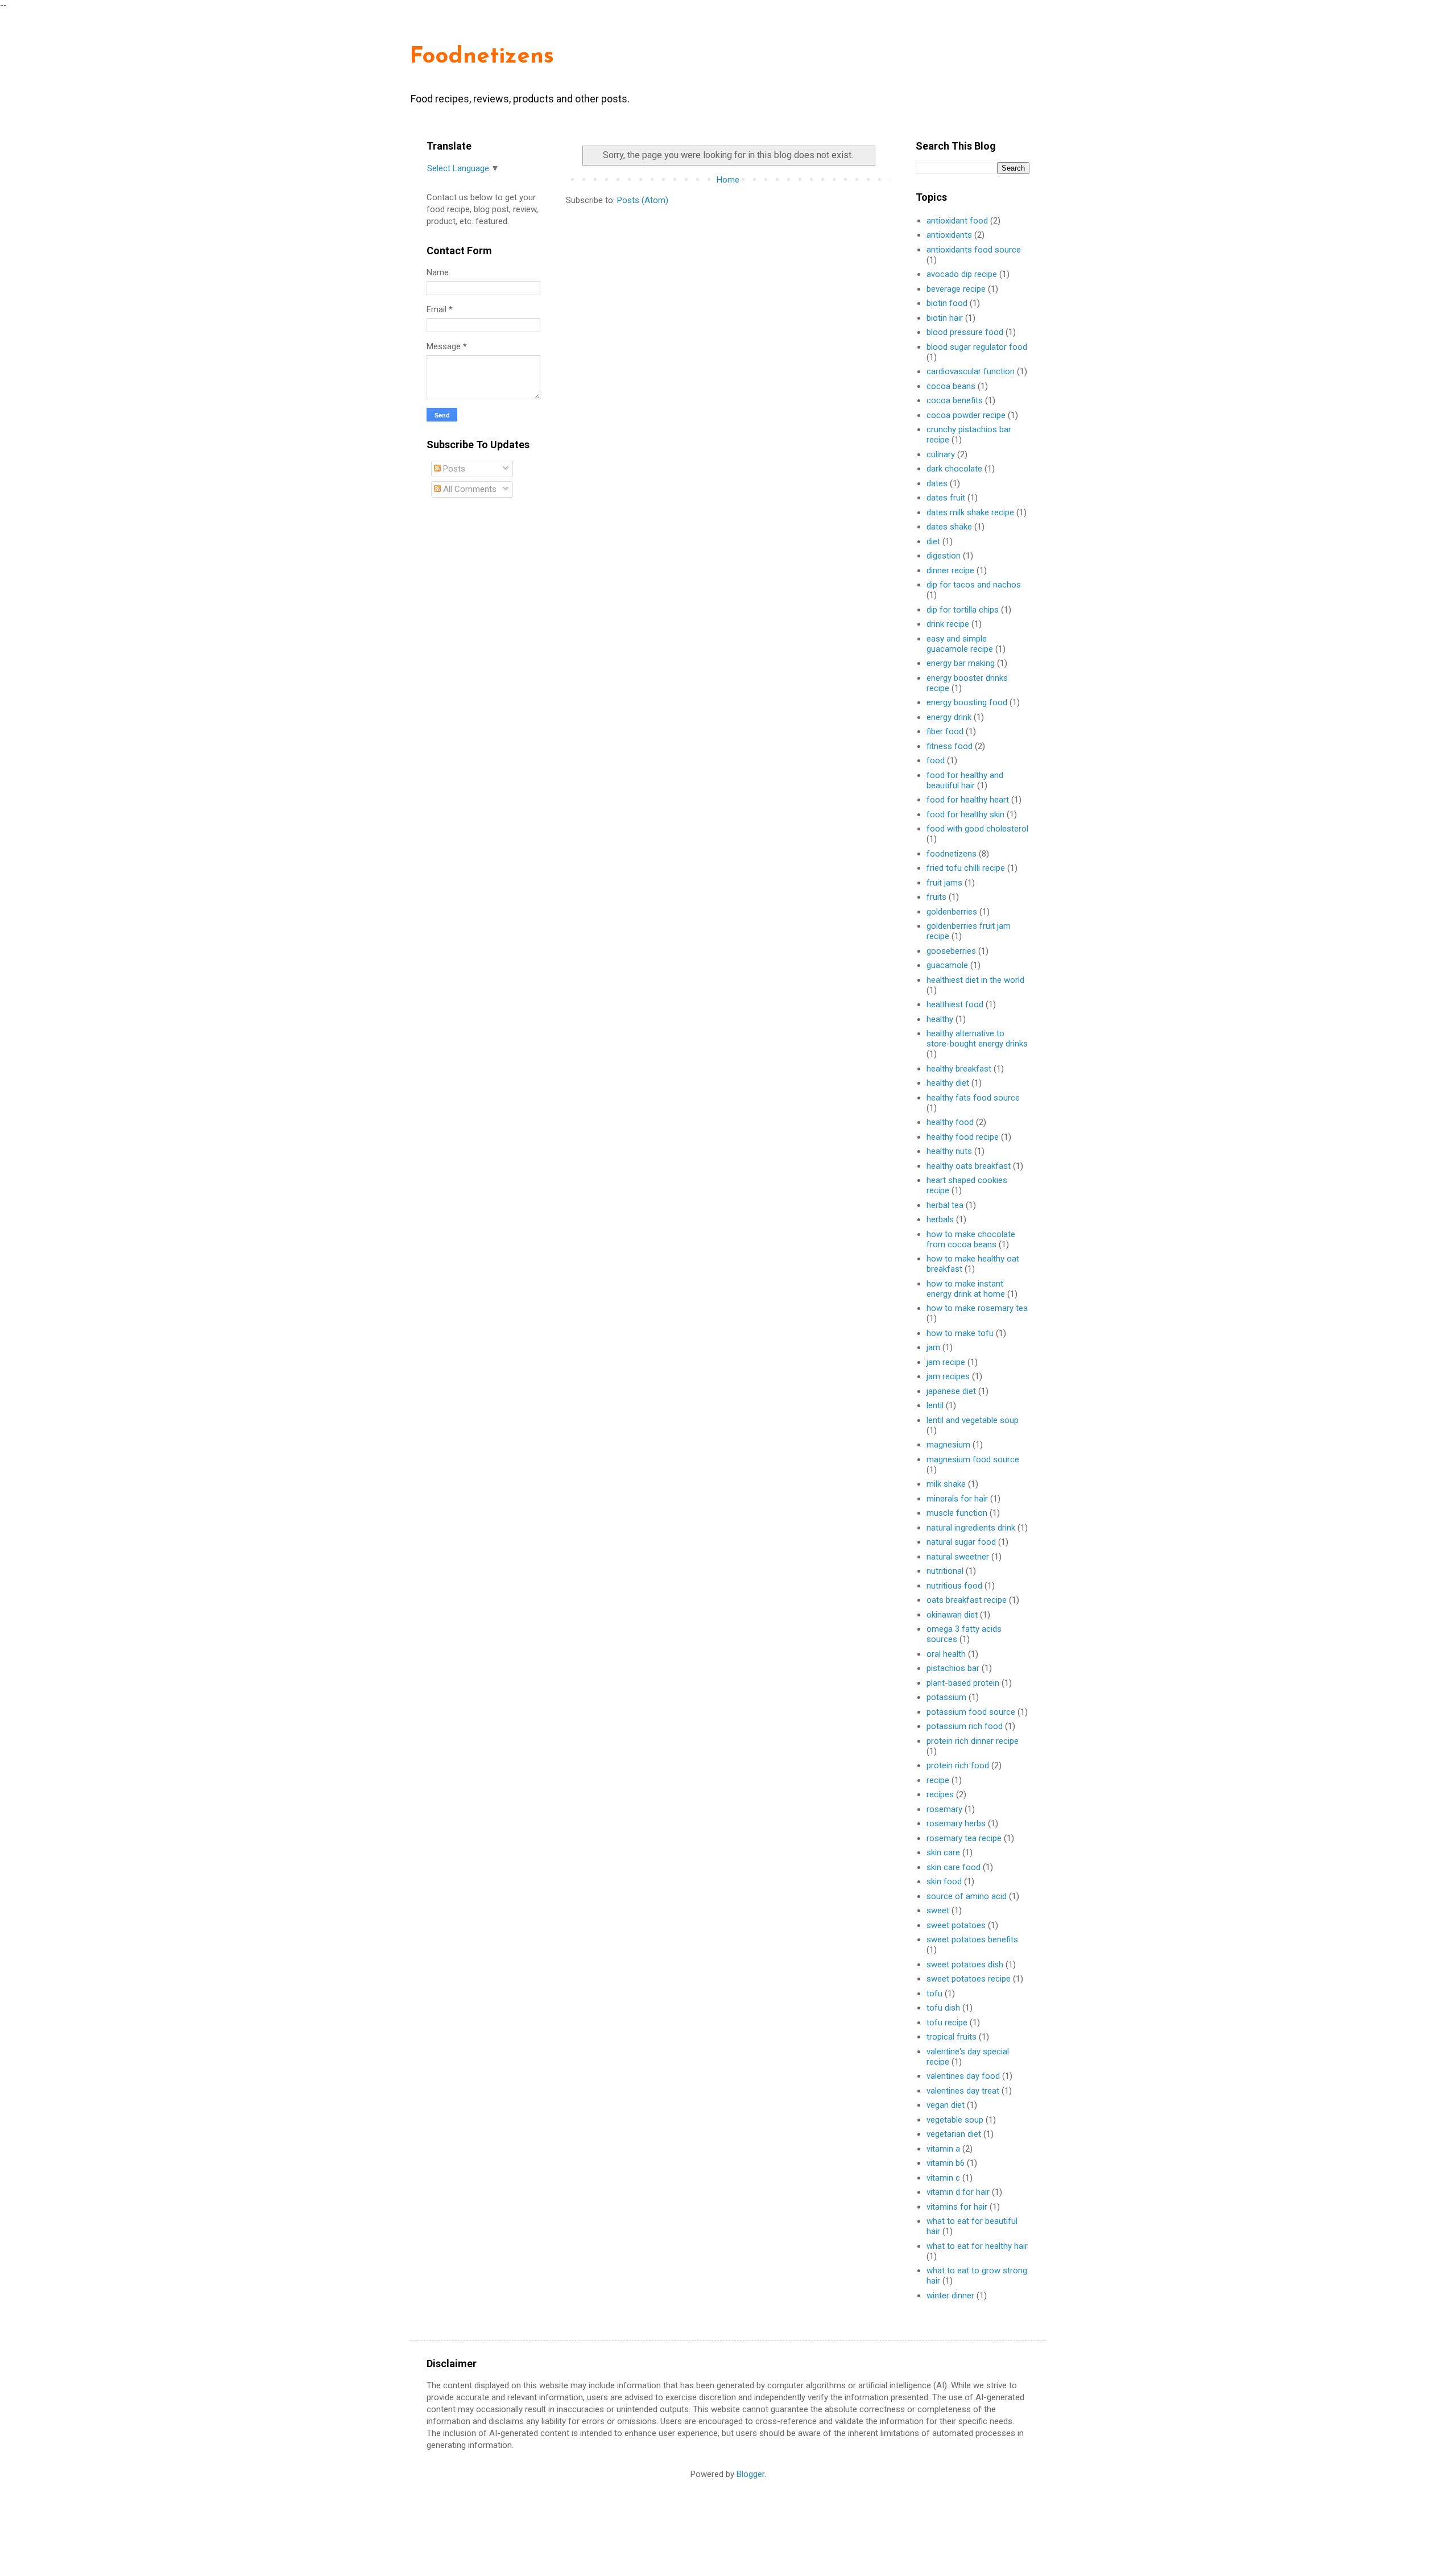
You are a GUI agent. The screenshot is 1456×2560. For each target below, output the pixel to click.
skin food (944, 1881)
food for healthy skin (965, 814)
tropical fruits (952, 2037)
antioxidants (949, 235)
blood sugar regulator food (977, 347)
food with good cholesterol (977, 829)
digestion (944, 556)
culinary (941, 454)
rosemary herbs (956, 1823)
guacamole (947, 965)
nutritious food (954, 1586)
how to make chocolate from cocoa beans (971, 1239)
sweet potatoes (956, 1925)
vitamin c (943, 2178)
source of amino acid (967, 1896)
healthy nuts (949, 1151)
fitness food (950, 746)
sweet (938, 1910)
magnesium (948, 1445)
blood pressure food (965, 332)
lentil (935, 1405)
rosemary (944, 1809)
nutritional (945, 1571)
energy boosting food (967, 702)
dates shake (949, 527)
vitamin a (943, 2149)
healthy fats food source (973, 1098)
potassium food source (971, 1712)
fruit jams (944, 883)
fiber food (945, 731)
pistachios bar (953, 1668)
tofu (934, 1994)
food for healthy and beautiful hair (965, 780)
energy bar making (961, 663)
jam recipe (946, 1362)
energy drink (949, 717)
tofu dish (943, 2008)
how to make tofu (960, 1333)
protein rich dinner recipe (973, 1741)
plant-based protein (963, 1683)
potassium (946, 1697)
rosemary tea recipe (964, 1838)
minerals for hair (957, 1499)
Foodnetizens (482, 57)
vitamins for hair (957, 2207)
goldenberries (952, 912)
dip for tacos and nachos (974, 585)
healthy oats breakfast (969, 1166)
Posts (453, 469)
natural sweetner (958, 1557)
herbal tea (945, 1205)
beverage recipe (956, 289)
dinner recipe (950, 570)
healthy (940, 1019)
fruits (936, 897)
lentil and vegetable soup (973, 1420)
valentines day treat (963, 2091)
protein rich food (958, 1765)
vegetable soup (955, 2120)
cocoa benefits (955, 400)
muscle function (957, 1513)
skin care (943, 1852)
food (936, 760)
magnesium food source (973, 1459)
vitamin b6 (946, 2163)
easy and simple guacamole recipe (960, 644)
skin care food (954, 1867)
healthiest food (955, 1004)
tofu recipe (947, 2023)
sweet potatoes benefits (972, 1939)
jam (933, 1347)
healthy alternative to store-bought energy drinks (977, 1039)
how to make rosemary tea (977, 1308)
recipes (940, 1794)
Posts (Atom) (643, 200)
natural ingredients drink (971, 1528)
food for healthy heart (968, 800)
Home (728, 180)
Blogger (750, 2474)
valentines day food (963, 2076)
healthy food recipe (963, 1137)
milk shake (946, 1484)
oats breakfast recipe (967, 1600)
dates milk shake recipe (970, 512)
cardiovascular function (971, 371)
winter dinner (950, 2296)
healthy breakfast (959, 1069)
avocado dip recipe (962, 274)
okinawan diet (952, 1615)
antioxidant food (957, 221)
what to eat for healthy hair (977, 2246)
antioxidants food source (974, 250)
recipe (938, 1780)
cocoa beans (951, 386)
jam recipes (948, 1376)
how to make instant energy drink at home (966, 1289)
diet (933, 541)
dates (937, 483)
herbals (940, 1219)
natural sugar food (961, 1542)
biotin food (947, 303)
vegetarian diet (954, 2134)
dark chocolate (954, 469)
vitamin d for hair (958, 2192)
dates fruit (946, 498)
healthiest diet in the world (975, 980)
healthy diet (948, 1083)
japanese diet (951, 1391)
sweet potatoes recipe (969, 1979)
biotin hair (945, 318)
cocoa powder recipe (966, 415)
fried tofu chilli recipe (966, 868)
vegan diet (946, 2105)
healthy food (950, 1122)
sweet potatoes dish (965, 1965)
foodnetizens (952, 854)
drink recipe (948, 624)
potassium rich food (965, 1726)
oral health (946, 1654)
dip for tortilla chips (963, 610)
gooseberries (951, 951)
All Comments (469, 489)
